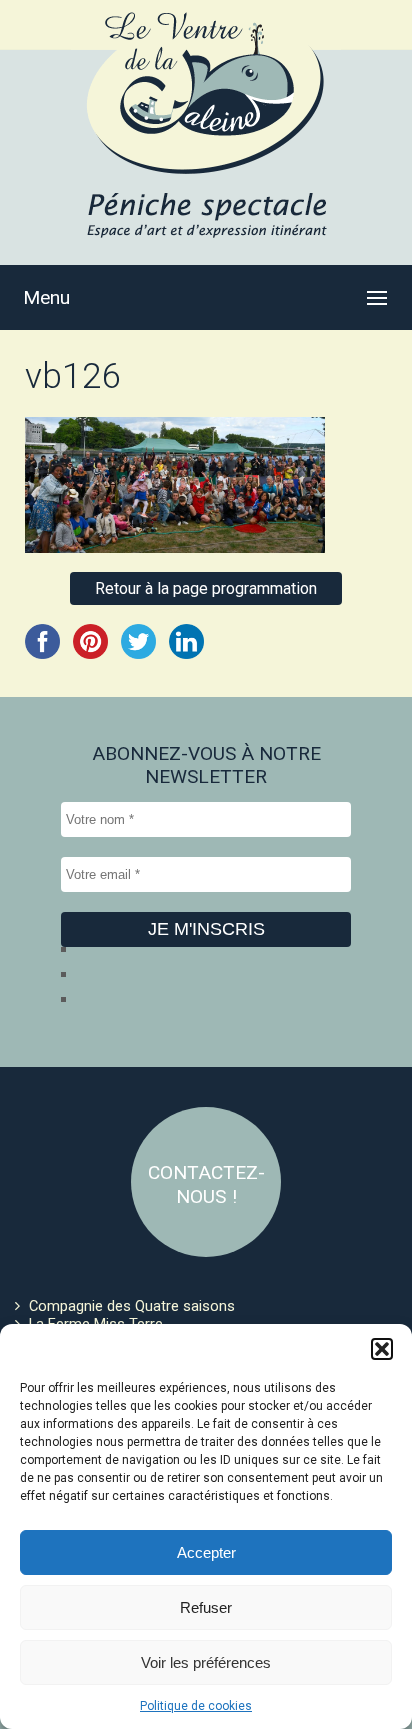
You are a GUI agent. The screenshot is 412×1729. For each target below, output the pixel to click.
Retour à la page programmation (206, 588)
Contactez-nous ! (206, 1184)
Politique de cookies (196, 1706)
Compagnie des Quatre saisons (132, 1306)
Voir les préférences (206, 1662)
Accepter (206, 1552)
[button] (382, 1349)
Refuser (206, 1607)
